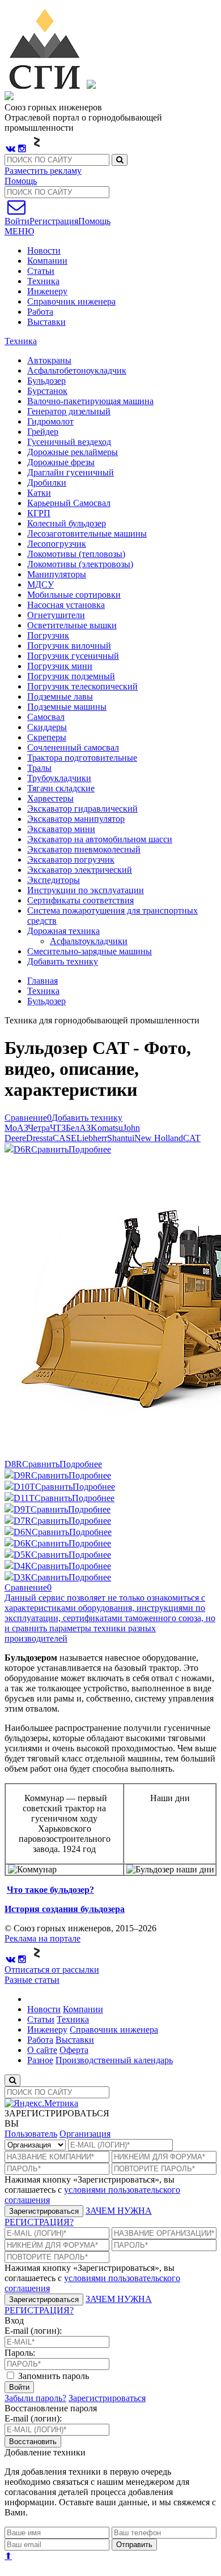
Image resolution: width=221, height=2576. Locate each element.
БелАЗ (78, 1128)
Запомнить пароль (52, 2376)
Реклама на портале (42, 1938)
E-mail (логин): (33, 2331)
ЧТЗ (58, 1128)
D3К (22, 1577)
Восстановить (33, 2442)
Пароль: (20, 2353)
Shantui (121, 1138)
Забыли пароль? (35, 2398)
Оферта (74, 2050)
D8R (13, 1464)
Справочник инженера (71, 301)
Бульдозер (46, 1001)
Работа (40, 312)
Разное (40, 2060)
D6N (23, 1532)
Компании (47, 261)
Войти (19, 2387)
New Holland (159, 1138)
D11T (24, 1498)
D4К (22, 1566)
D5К (22, 1555)
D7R (22, 1521)
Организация (85, 2134)
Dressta (39, 1138)
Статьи (41, 271)
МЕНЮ (19, 231)
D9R (22, 1475)
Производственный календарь (114, 2060)
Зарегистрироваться (44, 2211)
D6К (22, 1543)
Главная (42, 981)
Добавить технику (63, 961)
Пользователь (31, 2134)
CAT (192, 1138)
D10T (24, 1487)
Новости (44, 250)
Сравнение (28, 1118)
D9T (22, 1509)
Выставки (46, 322)
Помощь (21, 181)
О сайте (42, 2050)
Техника (43, 281)
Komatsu (107, 1128)
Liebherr (92, 1138)
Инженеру (47, 291)
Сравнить (50, 1149)
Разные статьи (32, 1980)
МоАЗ (16, 1128)
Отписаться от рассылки (52, 1969)
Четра (39, 1128)
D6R (22, 1149)
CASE (65, 1138)
